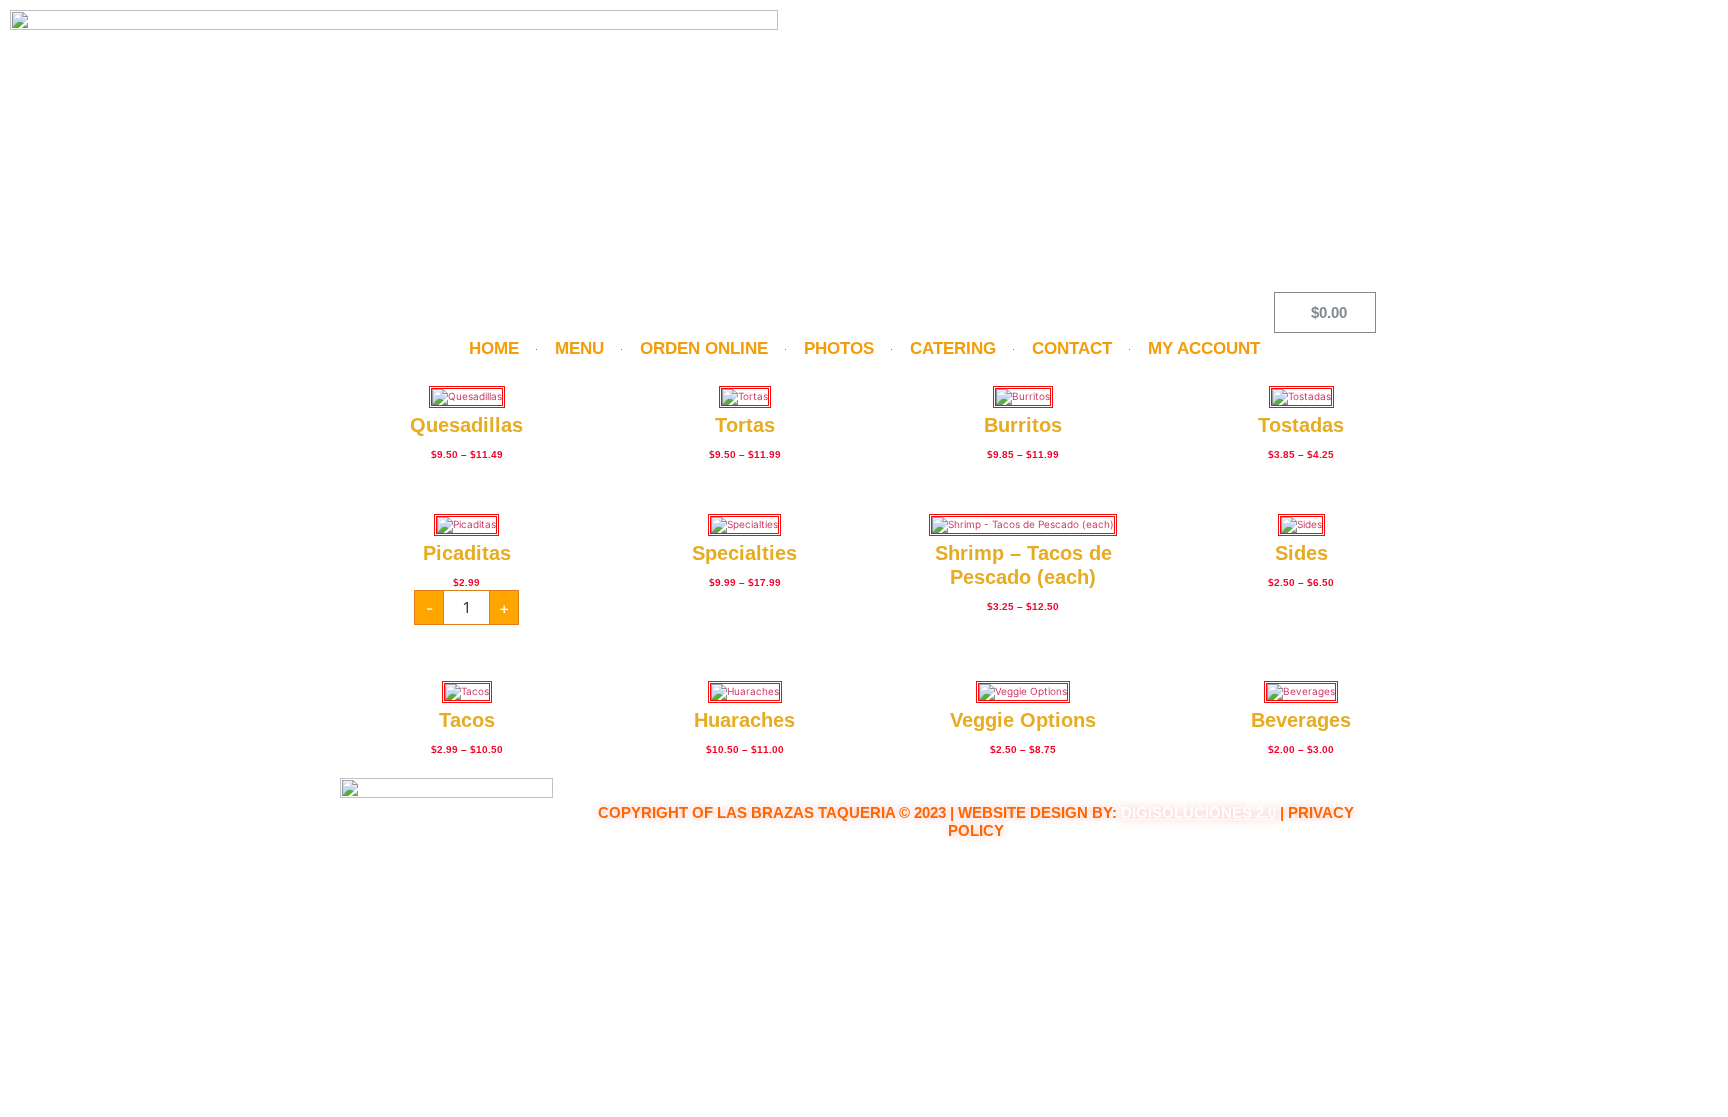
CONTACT (1072, 348)
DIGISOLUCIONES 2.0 (1198, 812)
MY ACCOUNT (1204, 348)
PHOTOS (839, 348)
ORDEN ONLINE (704, 348)
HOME (494, 348)
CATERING (953, 348)
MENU (579, 348)
